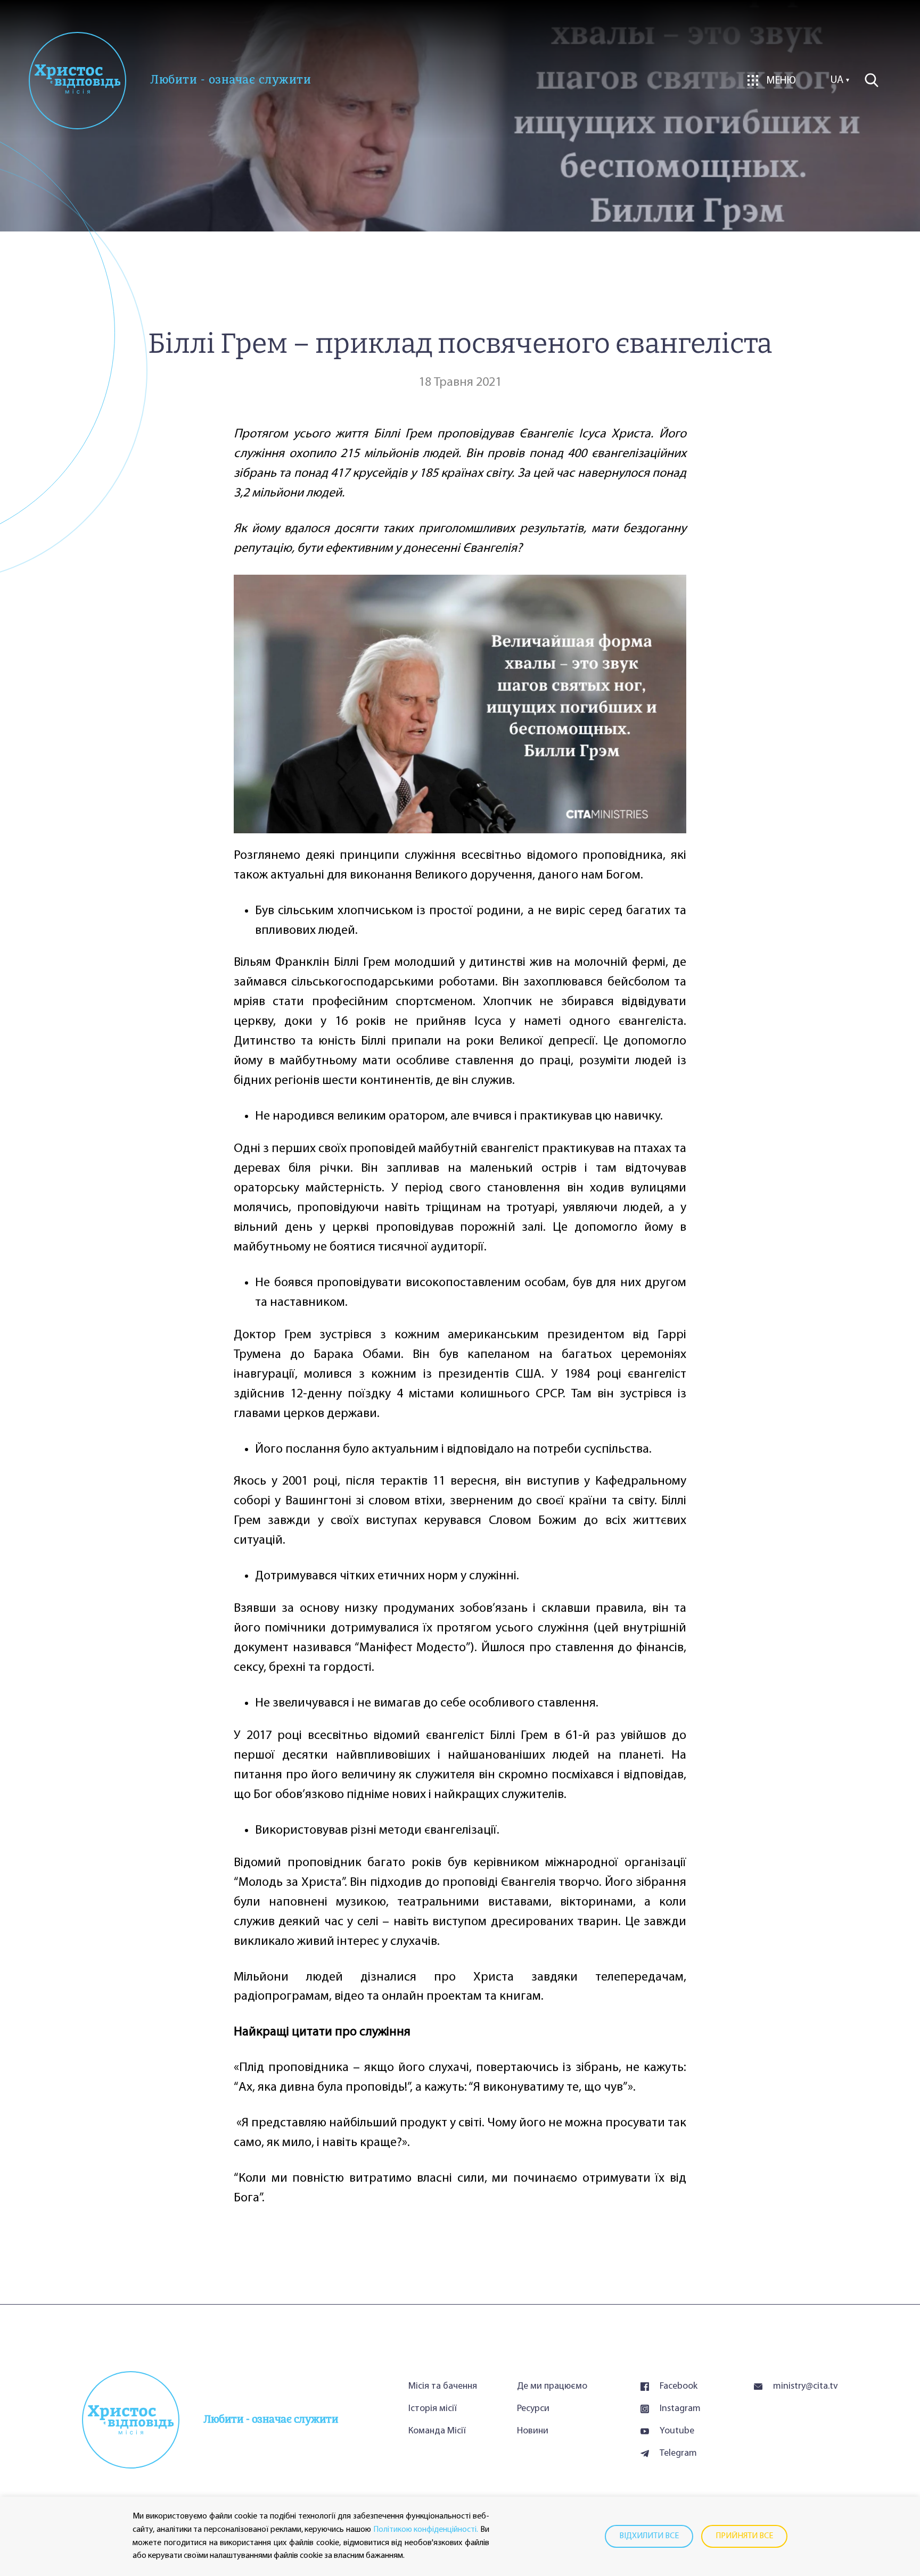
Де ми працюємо (552, 2387)
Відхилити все (649, 2536)
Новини (533, 2431)
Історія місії (433, 2409)
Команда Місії (437, 2431)
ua (837, 80)
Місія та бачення (443, 2387)
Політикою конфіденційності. (426, 2530)
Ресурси (533, 2409)
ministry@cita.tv (806, 2387)
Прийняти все (744, 2536)
